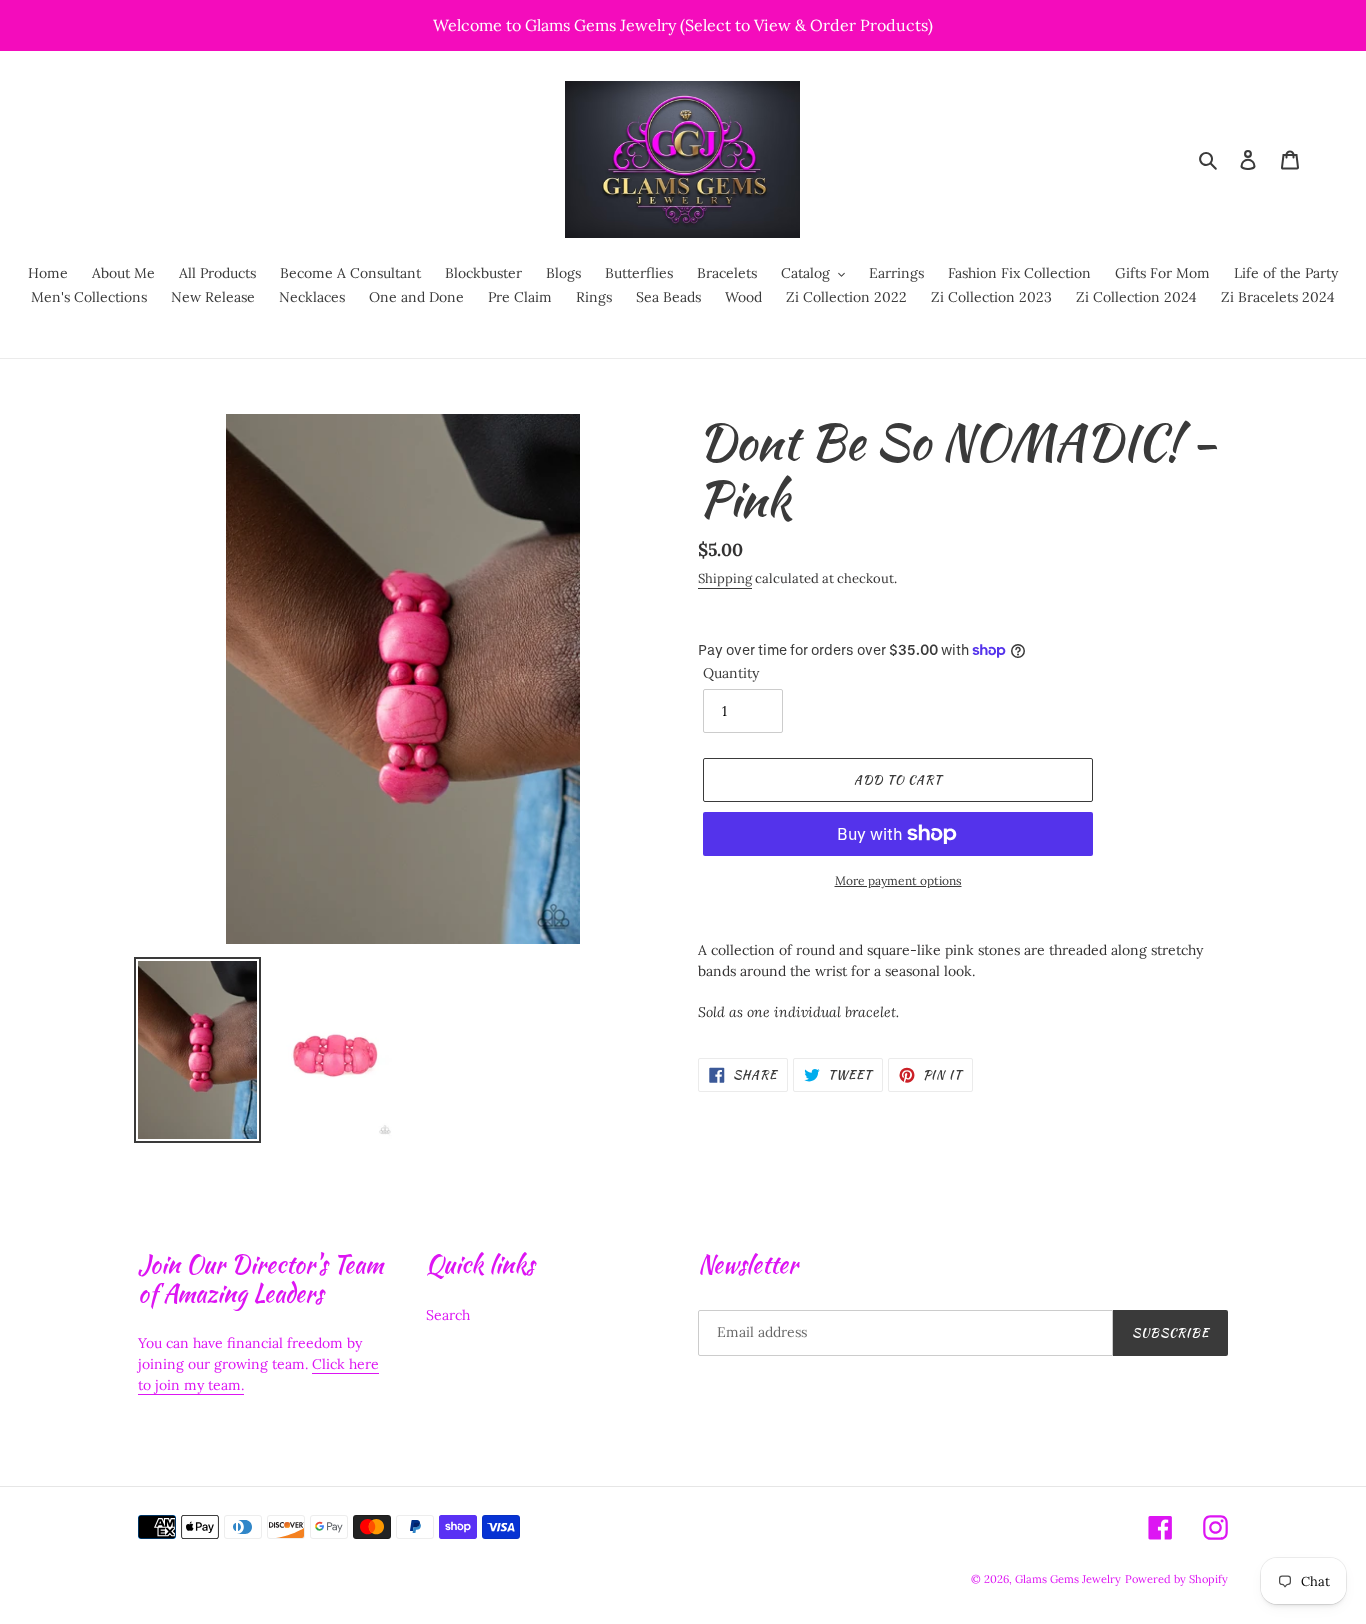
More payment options (898, 880)
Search (448, 1315)
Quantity (731, 673)
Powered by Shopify (1176, 1579)
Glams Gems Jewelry (1068, 1579)
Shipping (725, 578)
